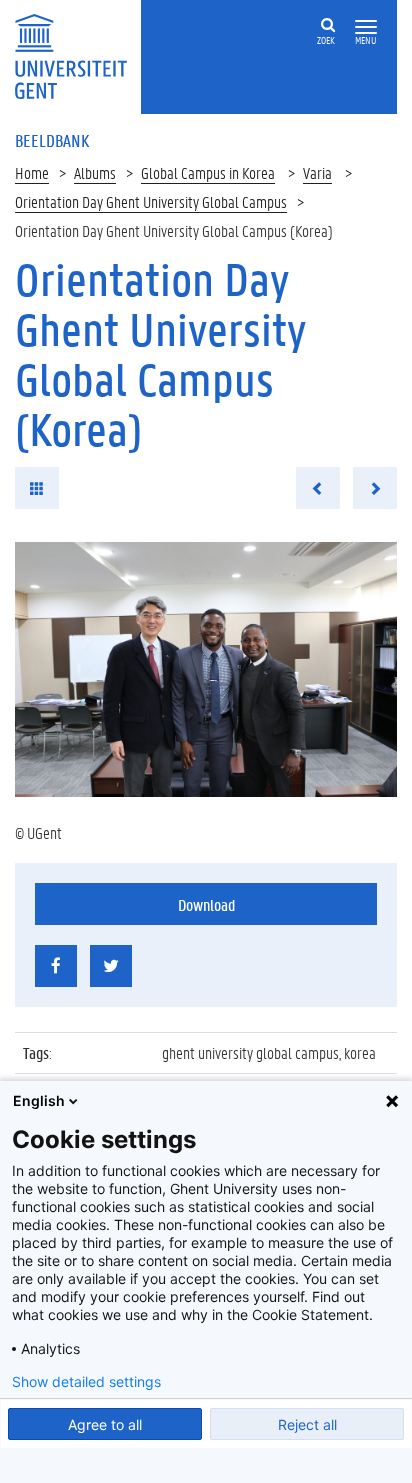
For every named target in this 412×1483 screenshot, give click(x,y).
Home (32, 172)
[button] (366, 27)
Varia (317, 172)
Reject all (307, 1424)
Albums (95, 172)
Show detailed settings (86, 1382)
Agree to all (105, 1424)
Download (206, 904)
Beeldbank (52, 140)
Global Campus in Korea (208, 172)
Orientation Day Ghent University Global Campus (151, 201)
